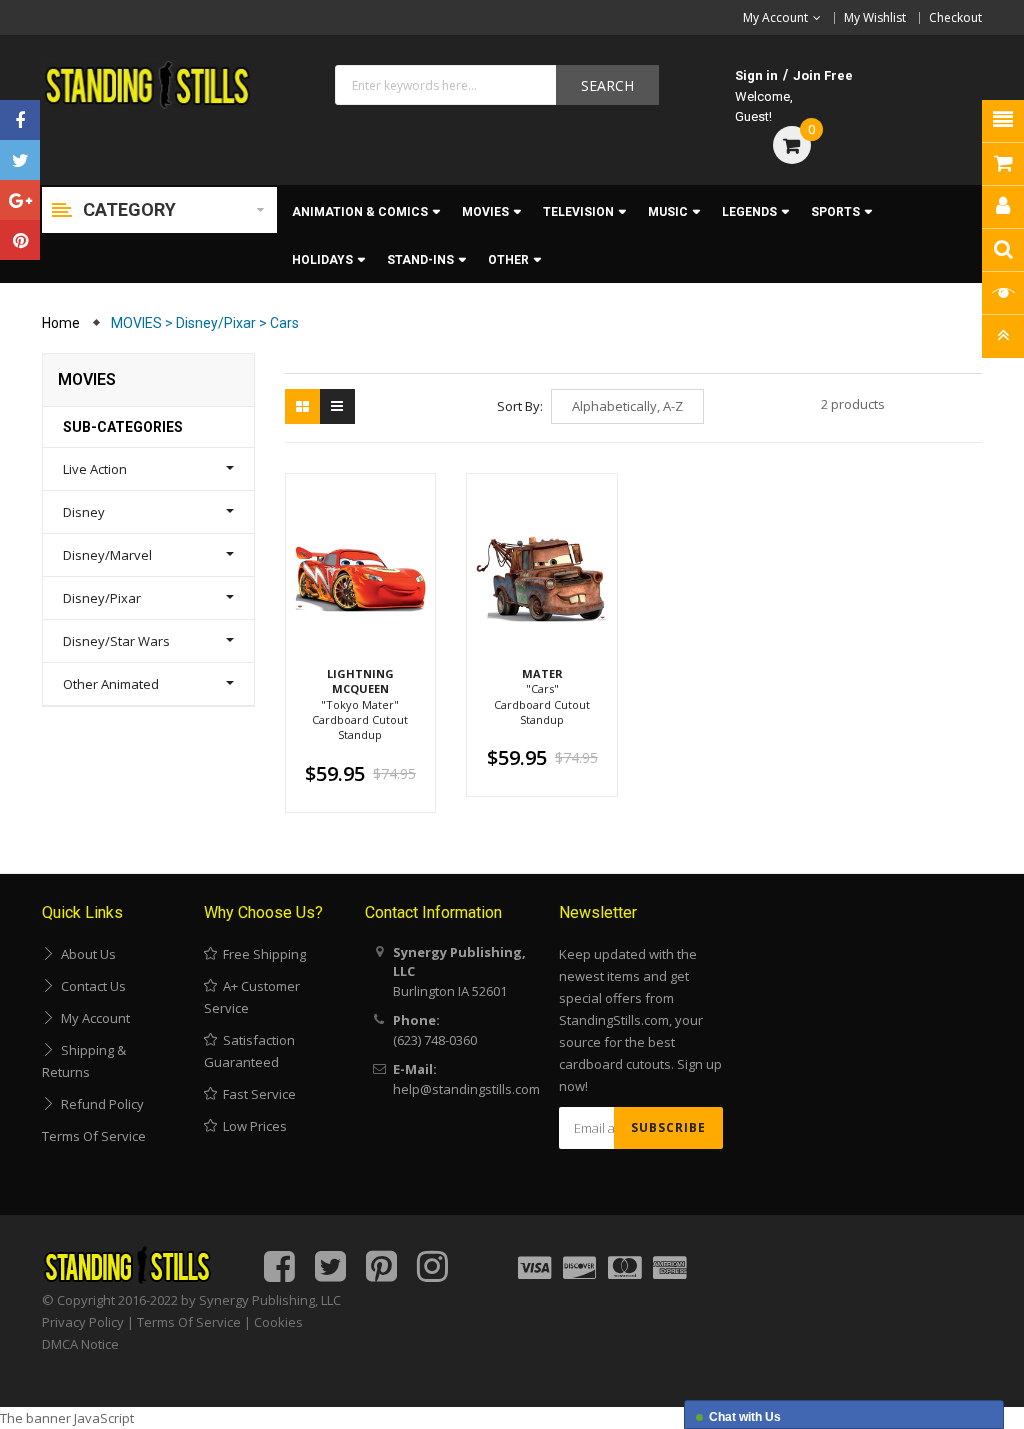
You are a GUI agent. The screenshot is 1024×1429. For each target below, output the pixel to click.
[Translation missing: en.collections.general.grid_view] (302, 406)
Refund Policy (99, 1104)
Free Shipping (261, 954)
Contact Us (90, 986)
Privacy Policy (83, 1322)
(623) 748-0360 (435, 1040)
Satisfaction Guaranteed (249, 1051)
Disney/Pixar (102, 598)
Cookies (278, 1322)
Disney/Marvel (107, 555)
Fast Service (256, 1094)
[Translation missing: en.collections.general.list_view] (337, 406)
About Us (85, 954)
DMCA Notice (80, 1344)
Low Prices (252, 1126)
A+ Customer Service (252, 997)
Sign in (756, 75)
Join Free (823, 75)
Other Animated (111, 684)
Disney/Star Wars (116, 641)
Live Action (95, 469)
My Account (92, 1018)
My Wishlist (875, 17)
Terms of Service (94, 1136)
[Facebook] (20, 120)
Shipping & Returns (84, 1061)
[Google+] (20, 200)
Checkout (955, 17)
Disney (84, 512)
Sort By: (520, 406)
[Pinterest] (20, 240)
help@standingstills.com (466, 1089)
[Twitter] (20, 160)
